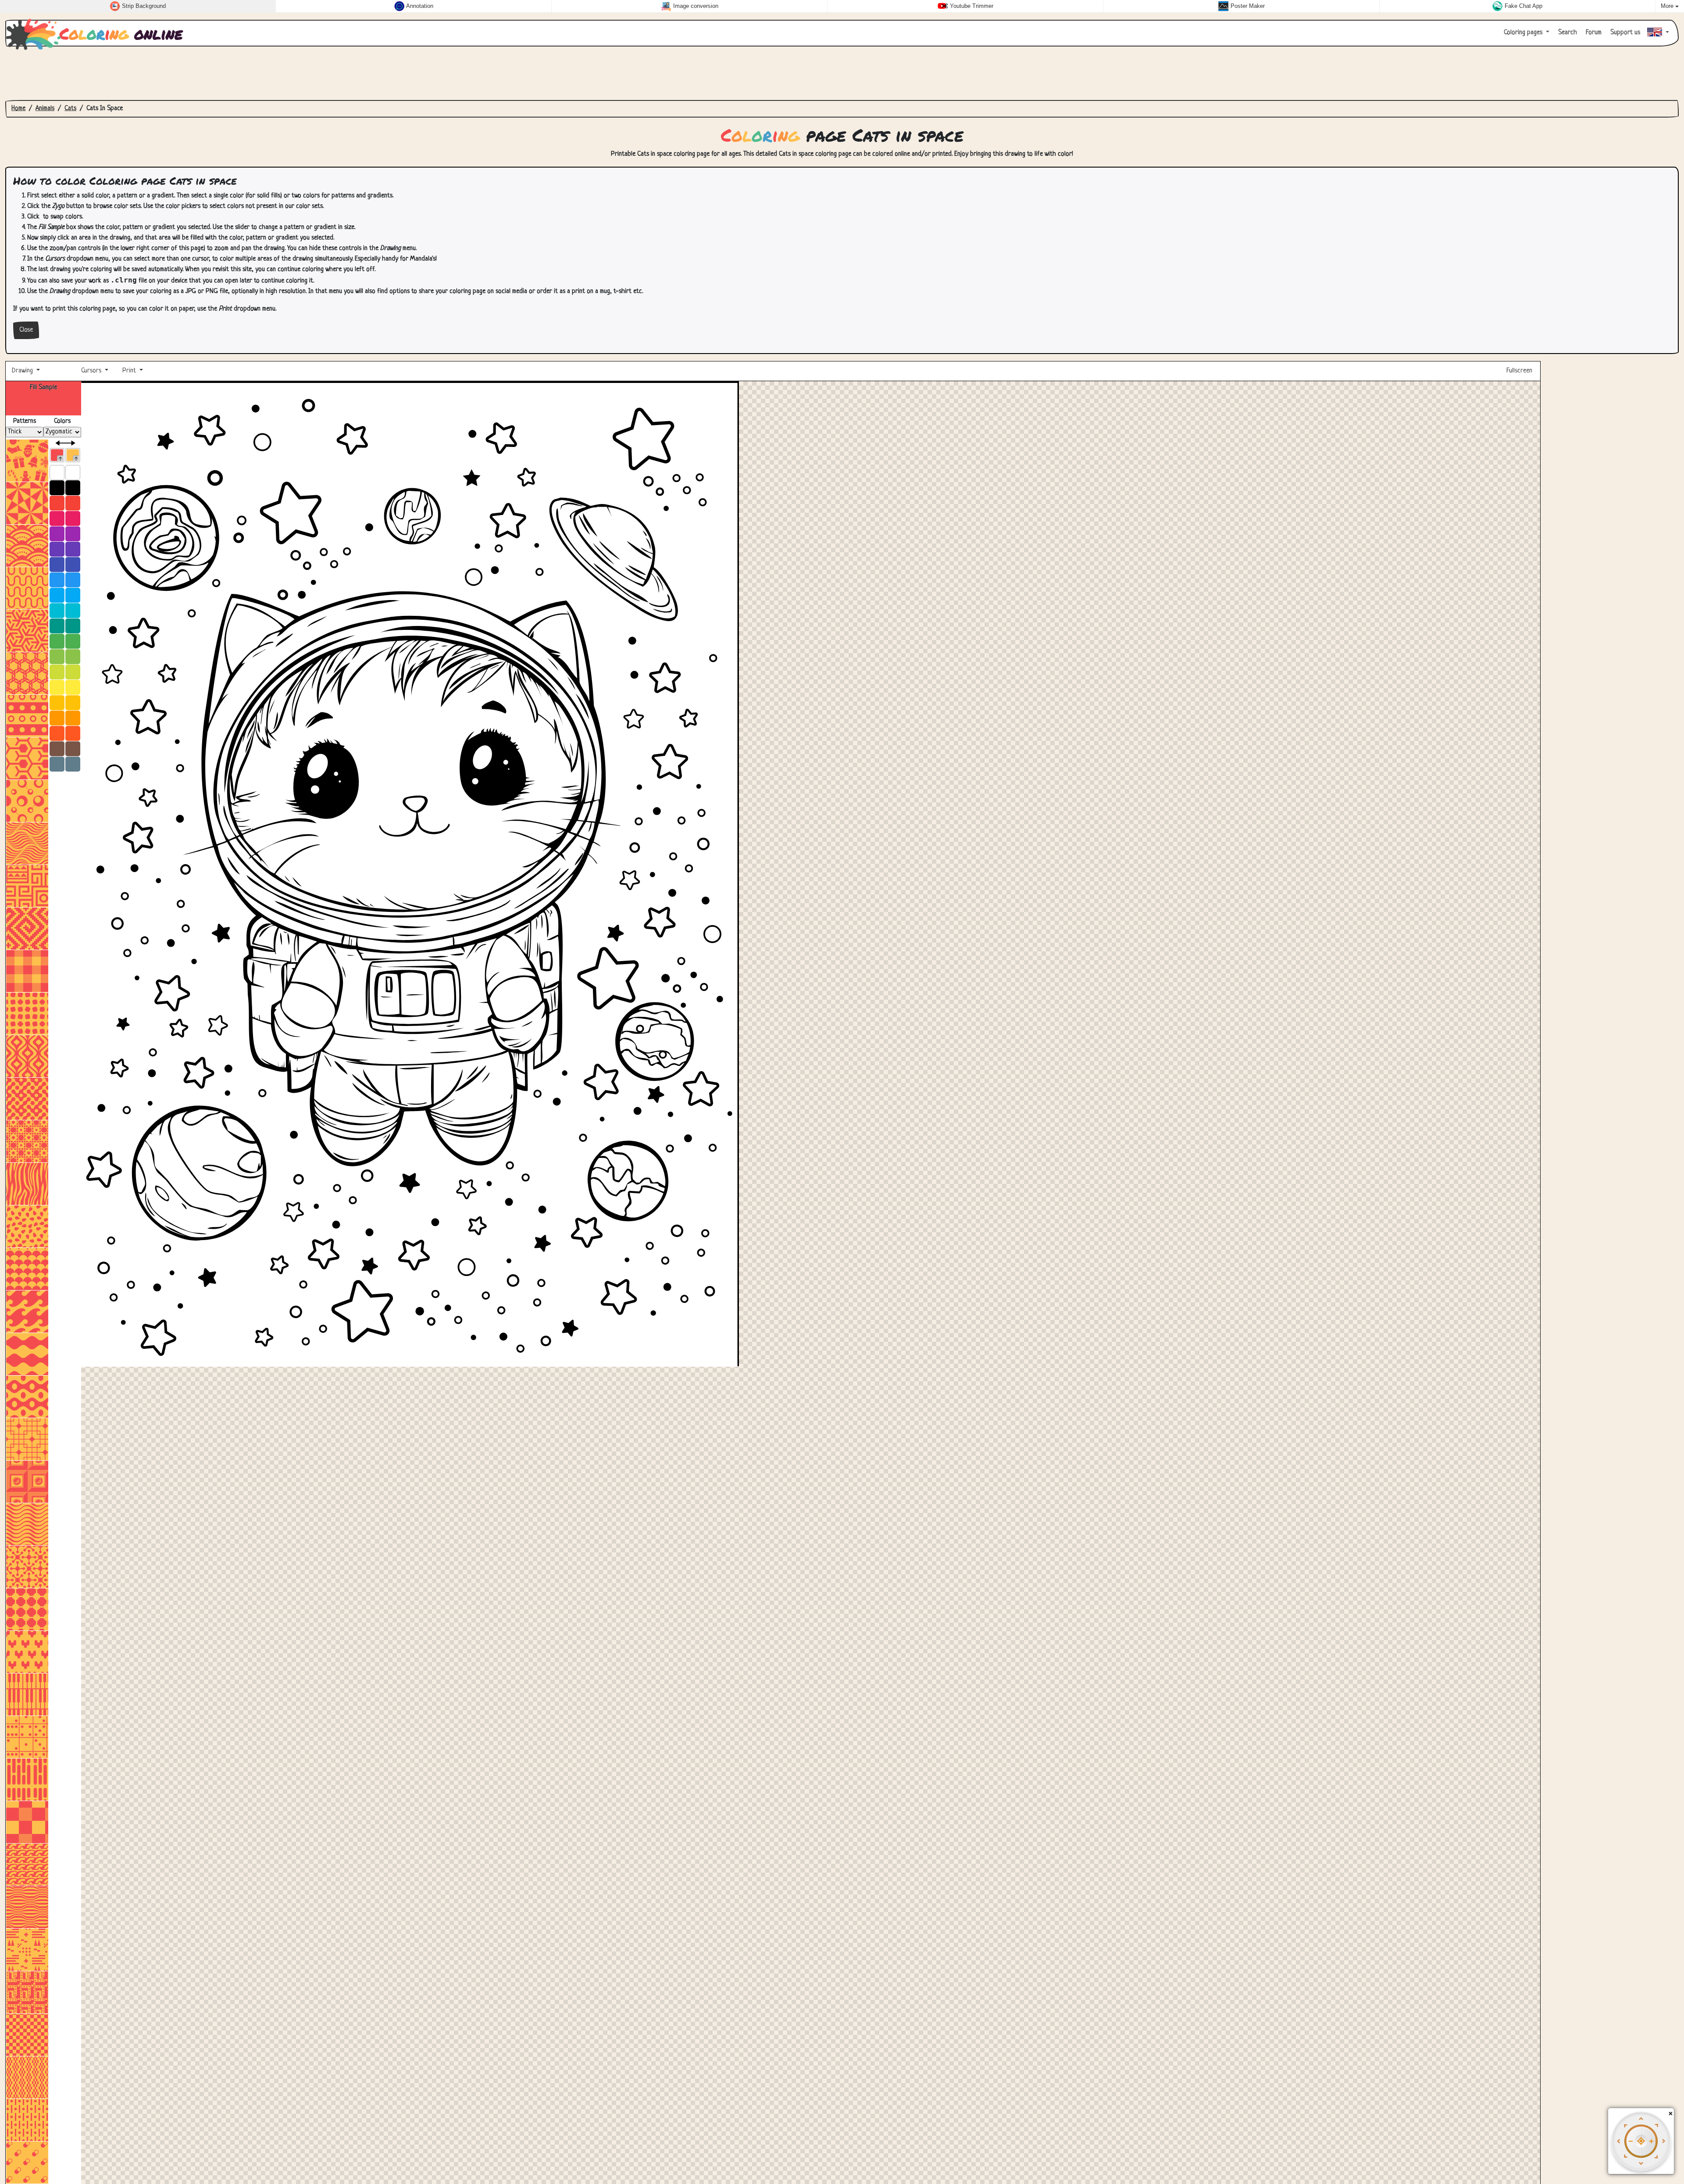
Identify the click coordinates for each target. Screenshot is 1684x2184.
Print (129, 371)
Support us (1624, 33)
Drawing (23, 371)
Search (1567, 33)
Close (26, 330)
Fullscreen (1520, 371)
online (121, 33)
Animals (45, 109)
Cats (70, 109)
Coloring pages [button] (1524, 33)
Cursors (91, 371)
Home (18, 109)
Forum (1593, 33)
